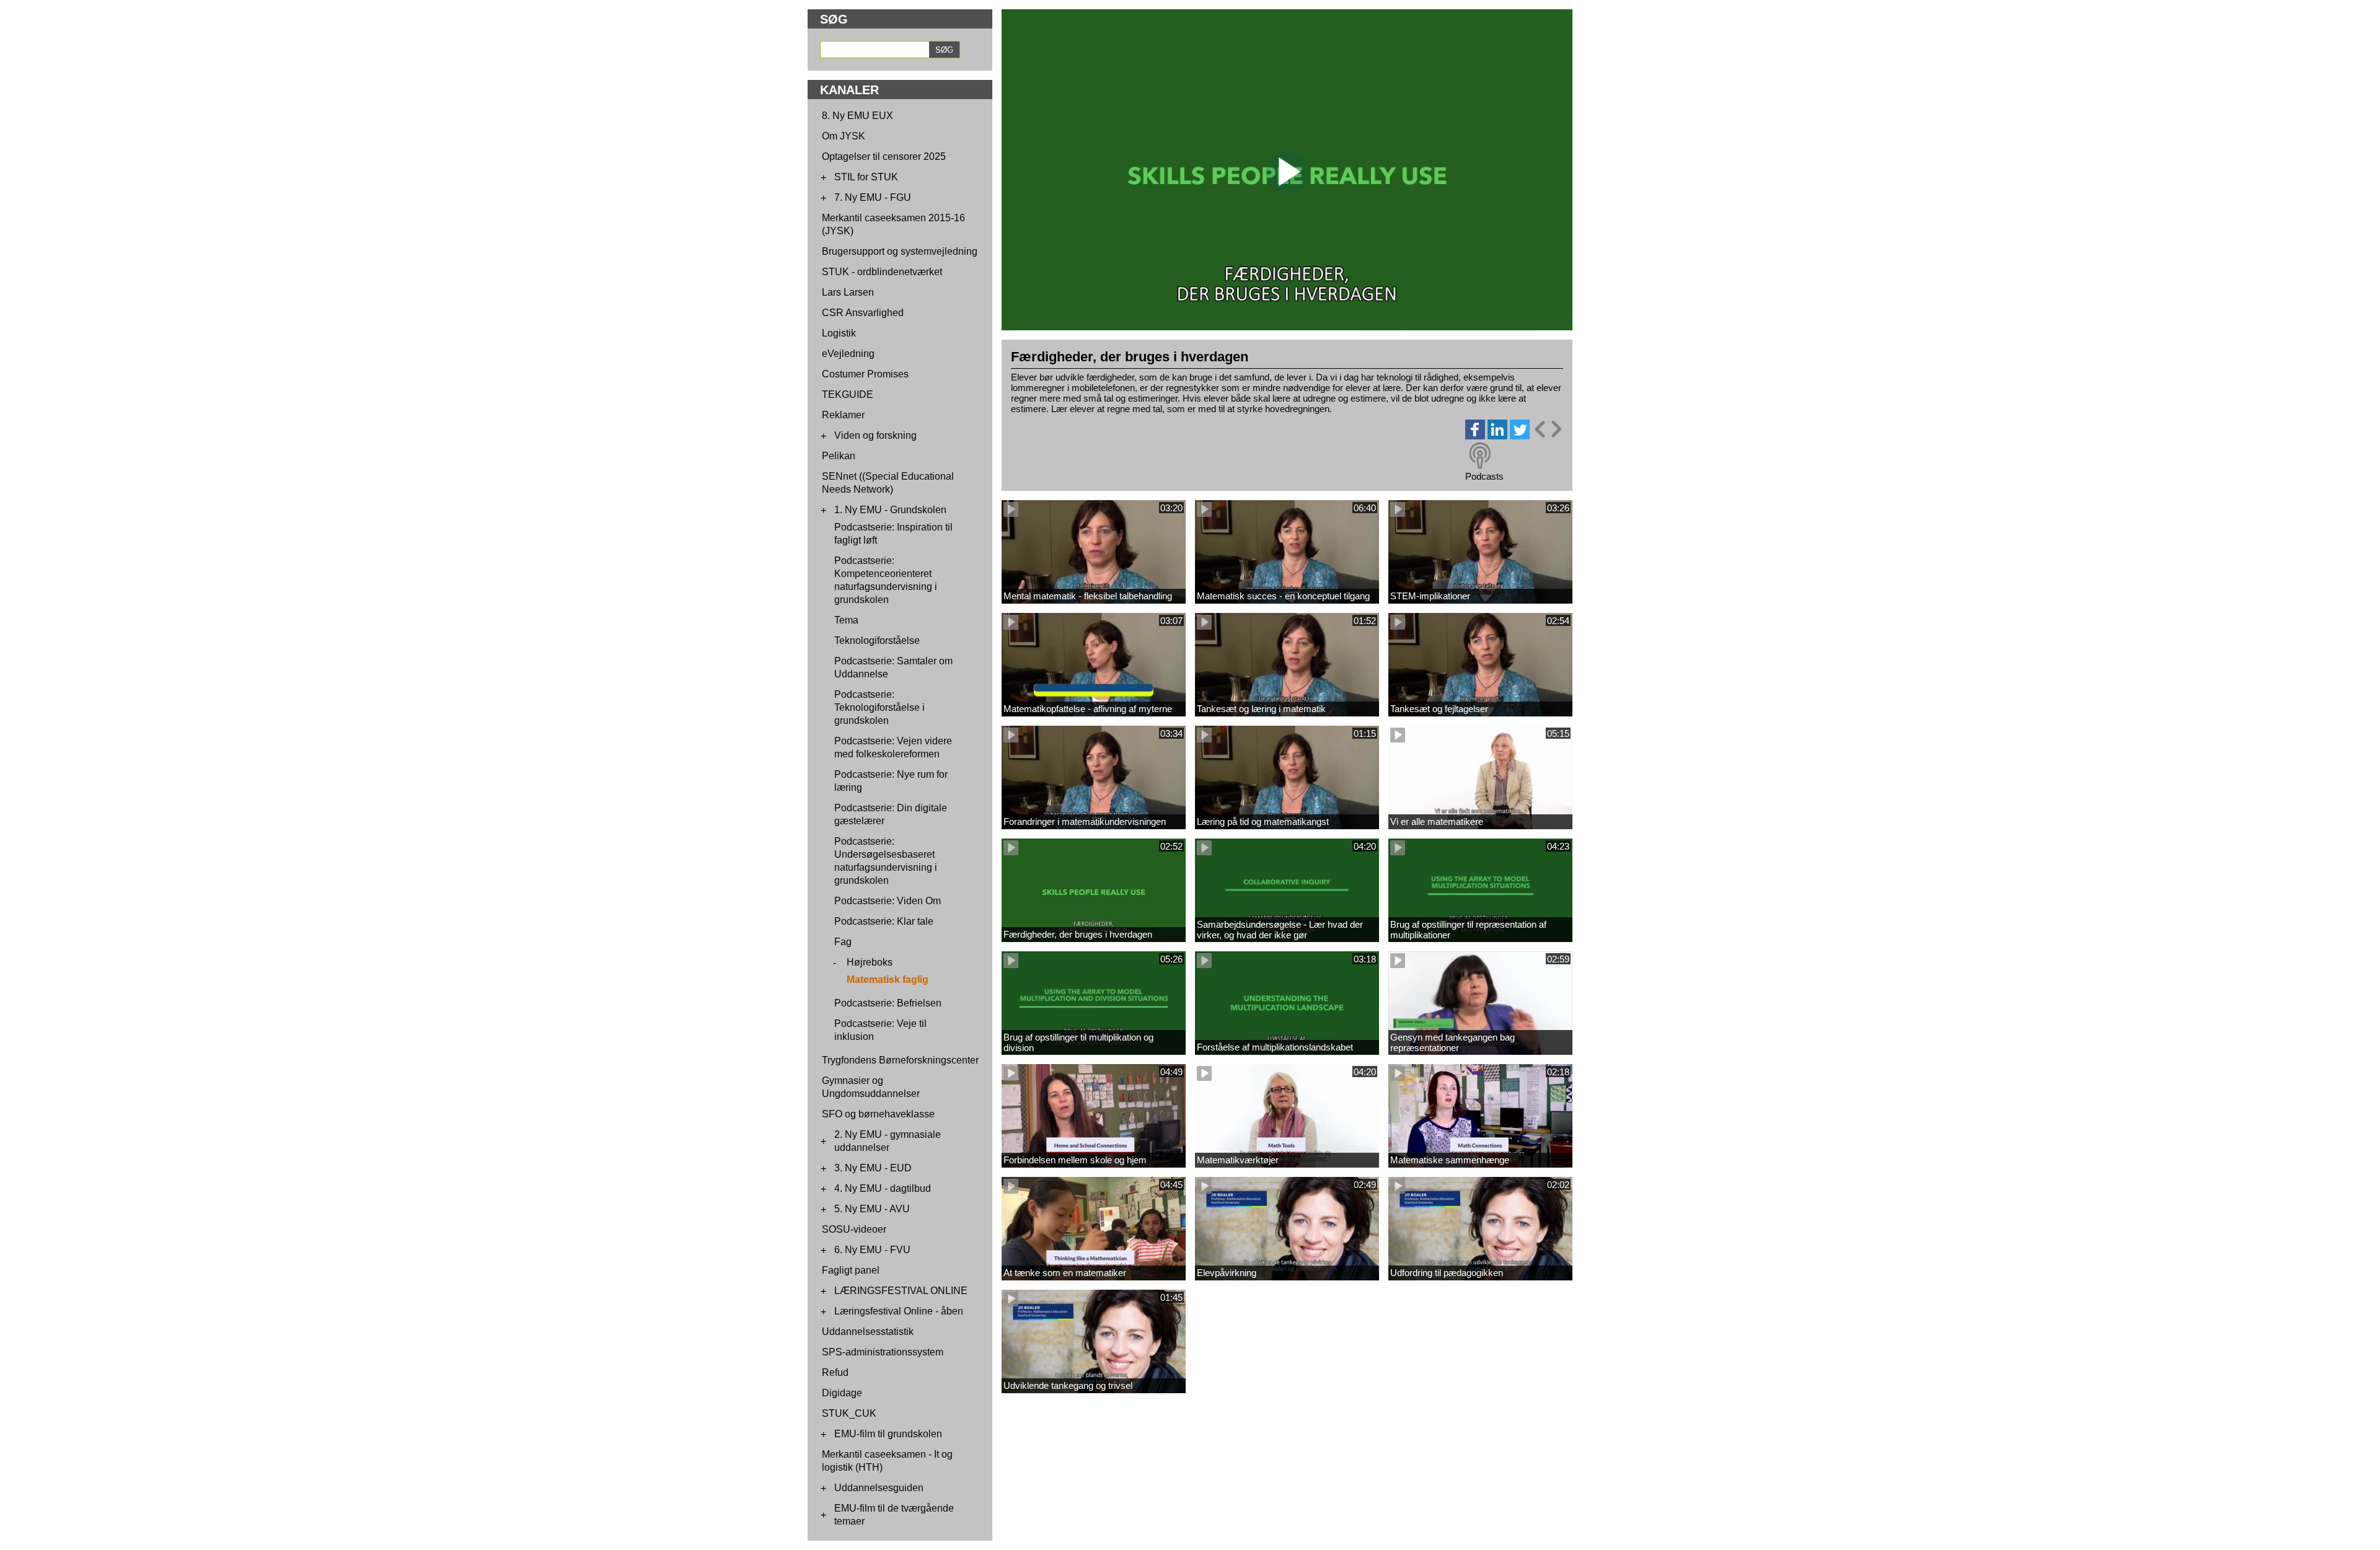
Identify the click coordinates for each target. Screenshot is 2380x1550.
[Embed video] (1548, 429)
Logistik (839, 333)
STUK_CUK (849, 1413)
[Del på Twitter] (1520, 436)
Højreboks (870, 962)
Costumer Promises (865, 374)
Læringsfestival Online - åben (899, 1311)
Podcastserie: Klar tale (884, 921)
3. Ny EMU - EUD (873, 1168)
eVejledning (848, 354)
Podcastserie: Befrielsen (888, 1003)
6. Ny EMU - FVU (872, 1250)
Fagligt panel (851, 1270)
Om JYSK (844, 136)
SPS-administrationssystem (883, 1352)
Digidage (842, 1393)
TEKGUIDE (848, 394)
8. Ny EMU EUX (857, 116)
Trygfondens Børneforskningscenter (900, 1060)
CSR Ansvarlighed (863, 313)
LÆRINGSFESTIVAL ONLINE (901, 1291)
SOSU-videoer (854, 1229)
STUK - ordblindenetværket (882, 272)
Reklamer (843, 415)
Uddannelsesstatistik (868, 1332)
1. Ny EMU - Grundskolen (890, 510)
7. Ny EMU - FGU (873, 197)
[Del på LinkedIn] (1497, 436)
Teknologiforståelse (877, 641)
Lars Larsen (848, 292)
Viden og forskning (875, 435)
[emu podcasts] (1480, 456)
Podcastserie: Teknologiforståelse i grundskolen (879, 707)
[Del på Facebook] (1475, 436)
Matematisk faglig (888, 980)
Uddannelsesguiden (879, 1488)
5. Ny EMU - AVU (872, 1209)
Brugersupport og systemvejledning (900, 251)
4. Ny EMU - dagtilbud (883, 1188)
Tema (846, 620)
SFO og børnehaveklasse (878, 1114)
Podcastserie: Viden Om (888, 901)
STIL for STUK (866, 177)
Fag (843, 942)
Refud (835, 1372)
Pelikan (839, 456)
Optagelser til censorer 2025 (884, 156)
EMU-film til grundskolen (888, 1434)
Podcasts (1484, 476)
